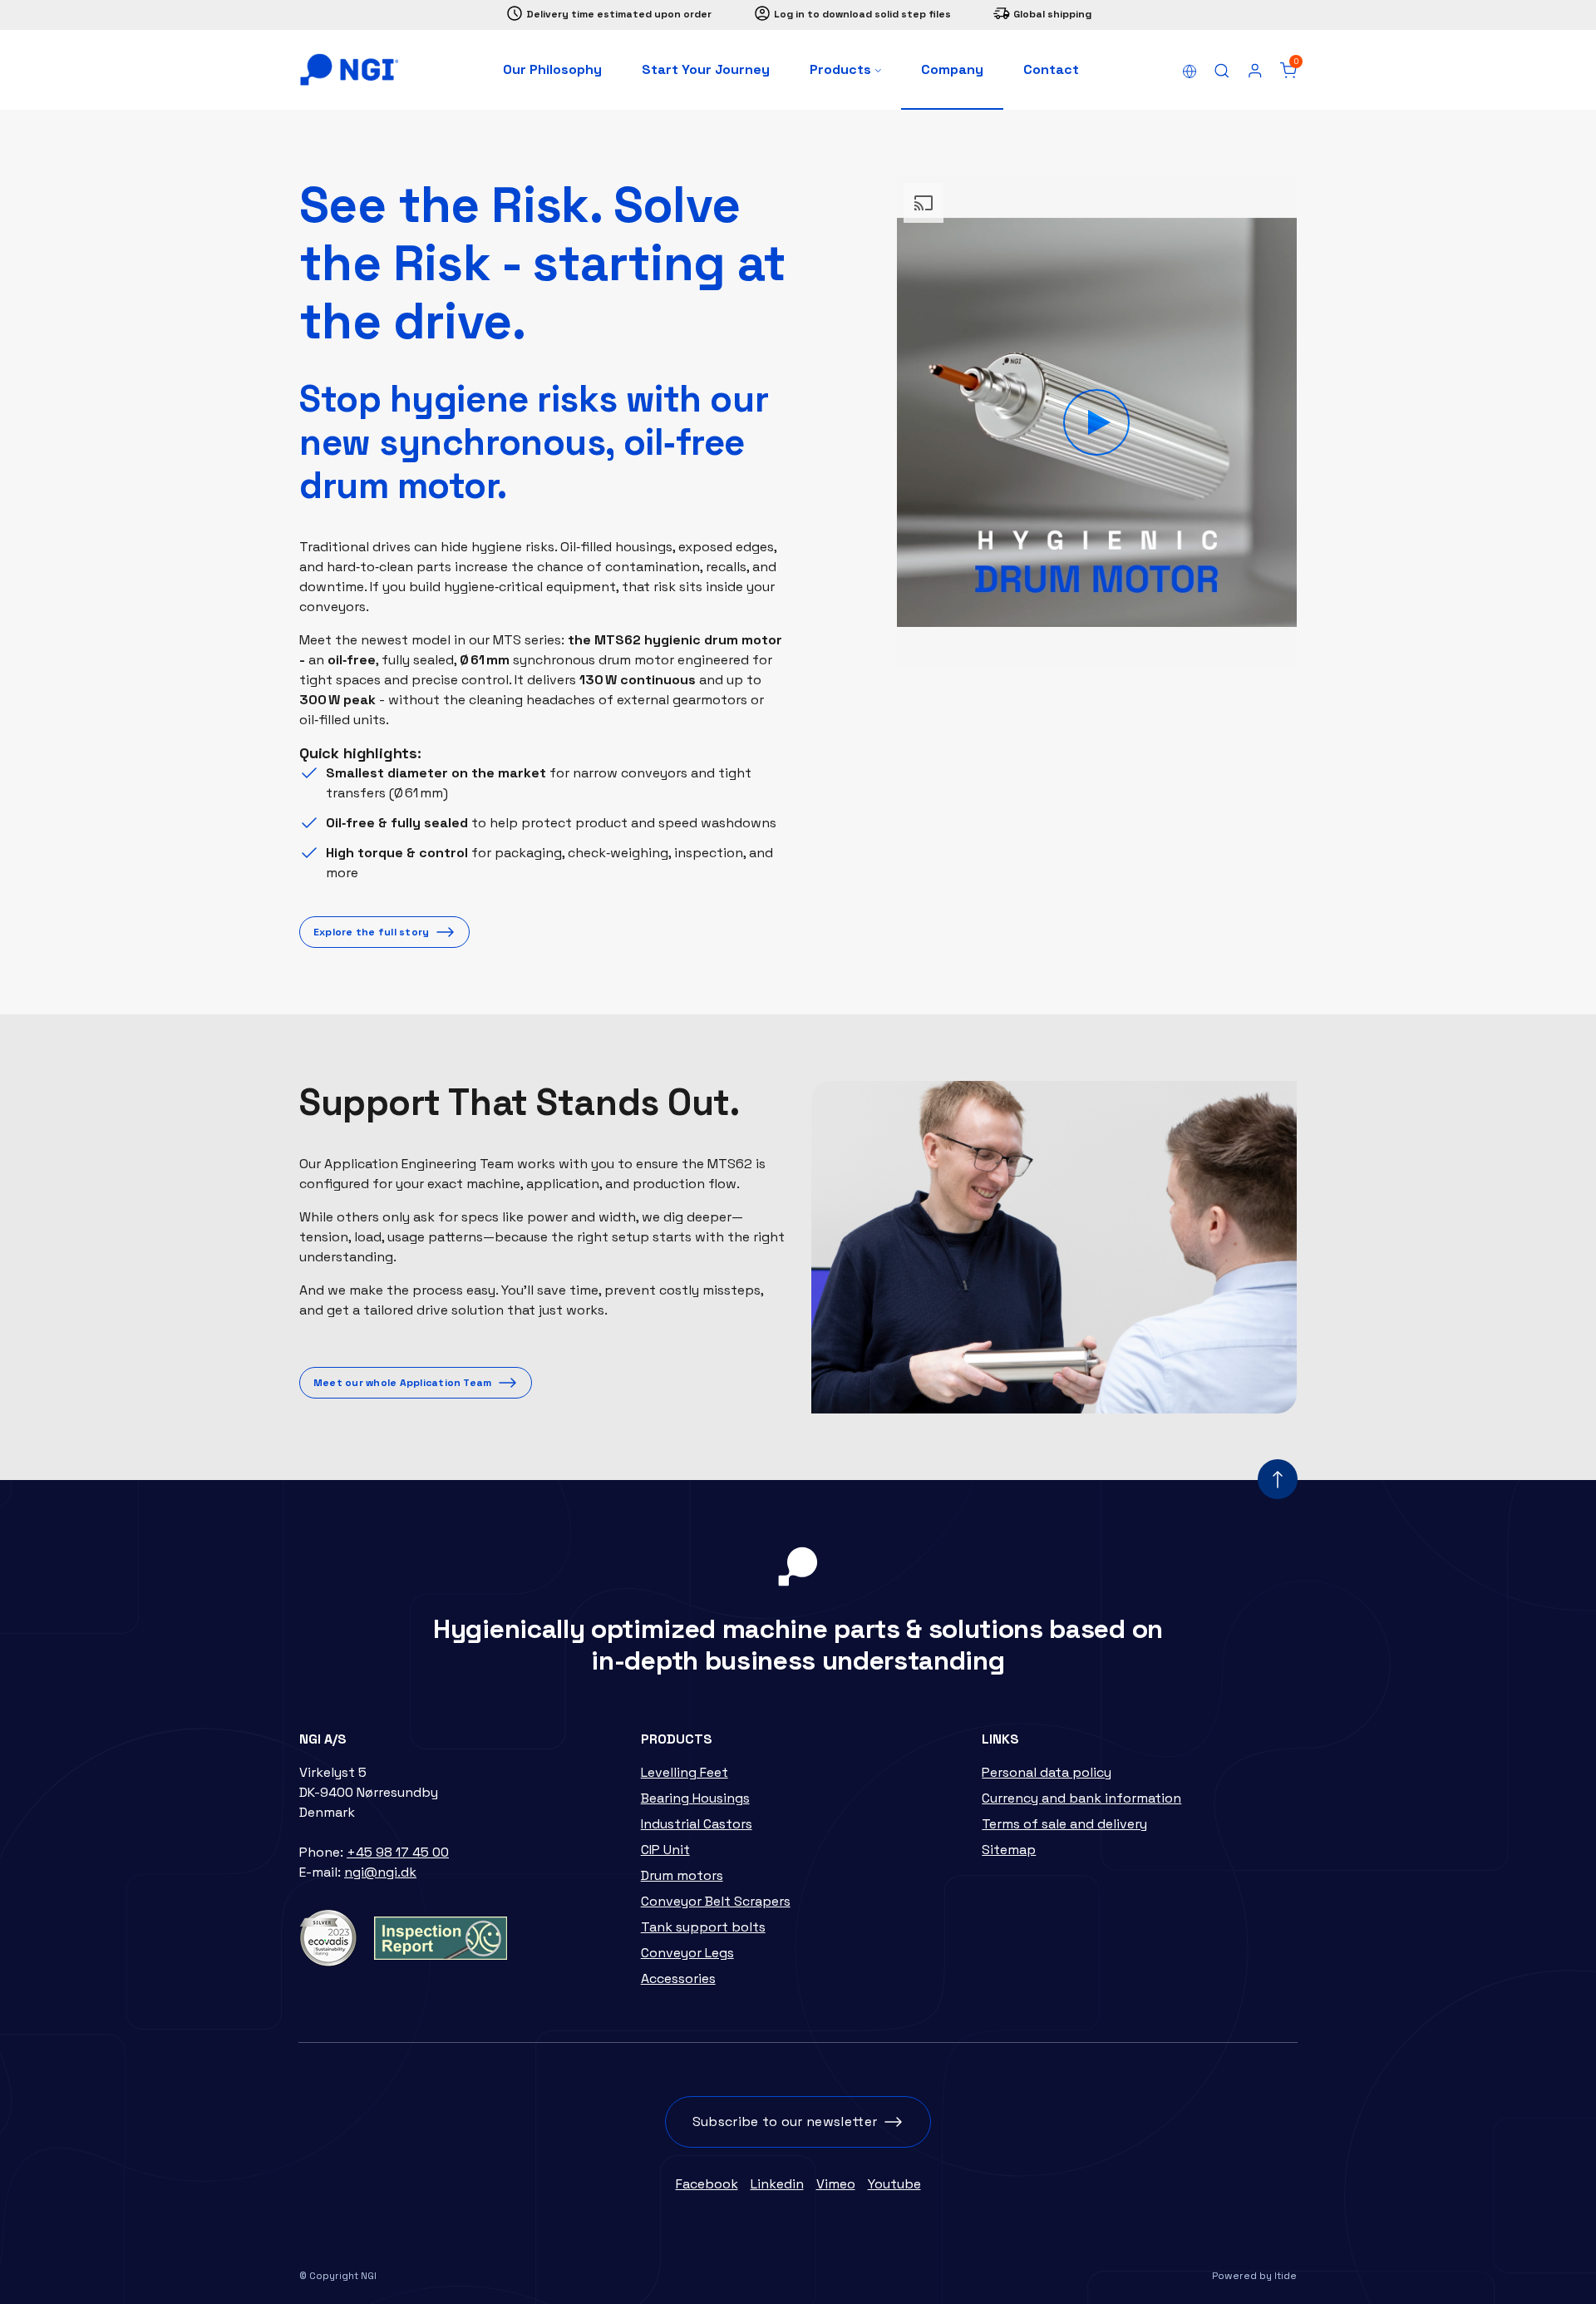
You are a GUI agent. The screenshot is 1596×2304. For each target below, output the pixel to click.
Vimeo (836, 2184)
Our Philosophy (552, 69)
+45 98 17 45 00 (398, 1852)
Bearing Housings (695, 1798)
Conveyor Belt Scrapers (716, 1901)
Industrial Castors (697, 1824)
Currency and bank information (1081, 1798)
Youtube (894, 2184)
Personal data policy (1047, 1772)
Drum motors (682, 1875)
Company (952, 69)
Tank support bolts (703, 1927)
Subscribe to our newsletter (785, 2121)
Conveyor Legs (687, 1953)
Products (842, 69)
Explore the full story (371, 932)
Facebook (707, 2184)
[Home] (349, 70)
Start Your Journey (706, 69)
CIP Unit (665, 1850)
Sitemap (1009, 1850)
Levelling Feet (685, 1772)
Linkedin (777, 2184)
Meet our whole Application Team (402, 1383)
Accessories (678, 1978)
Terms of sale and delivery (1064, 1824)
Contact (1051, 69)
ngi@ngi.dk (380, 1872)
